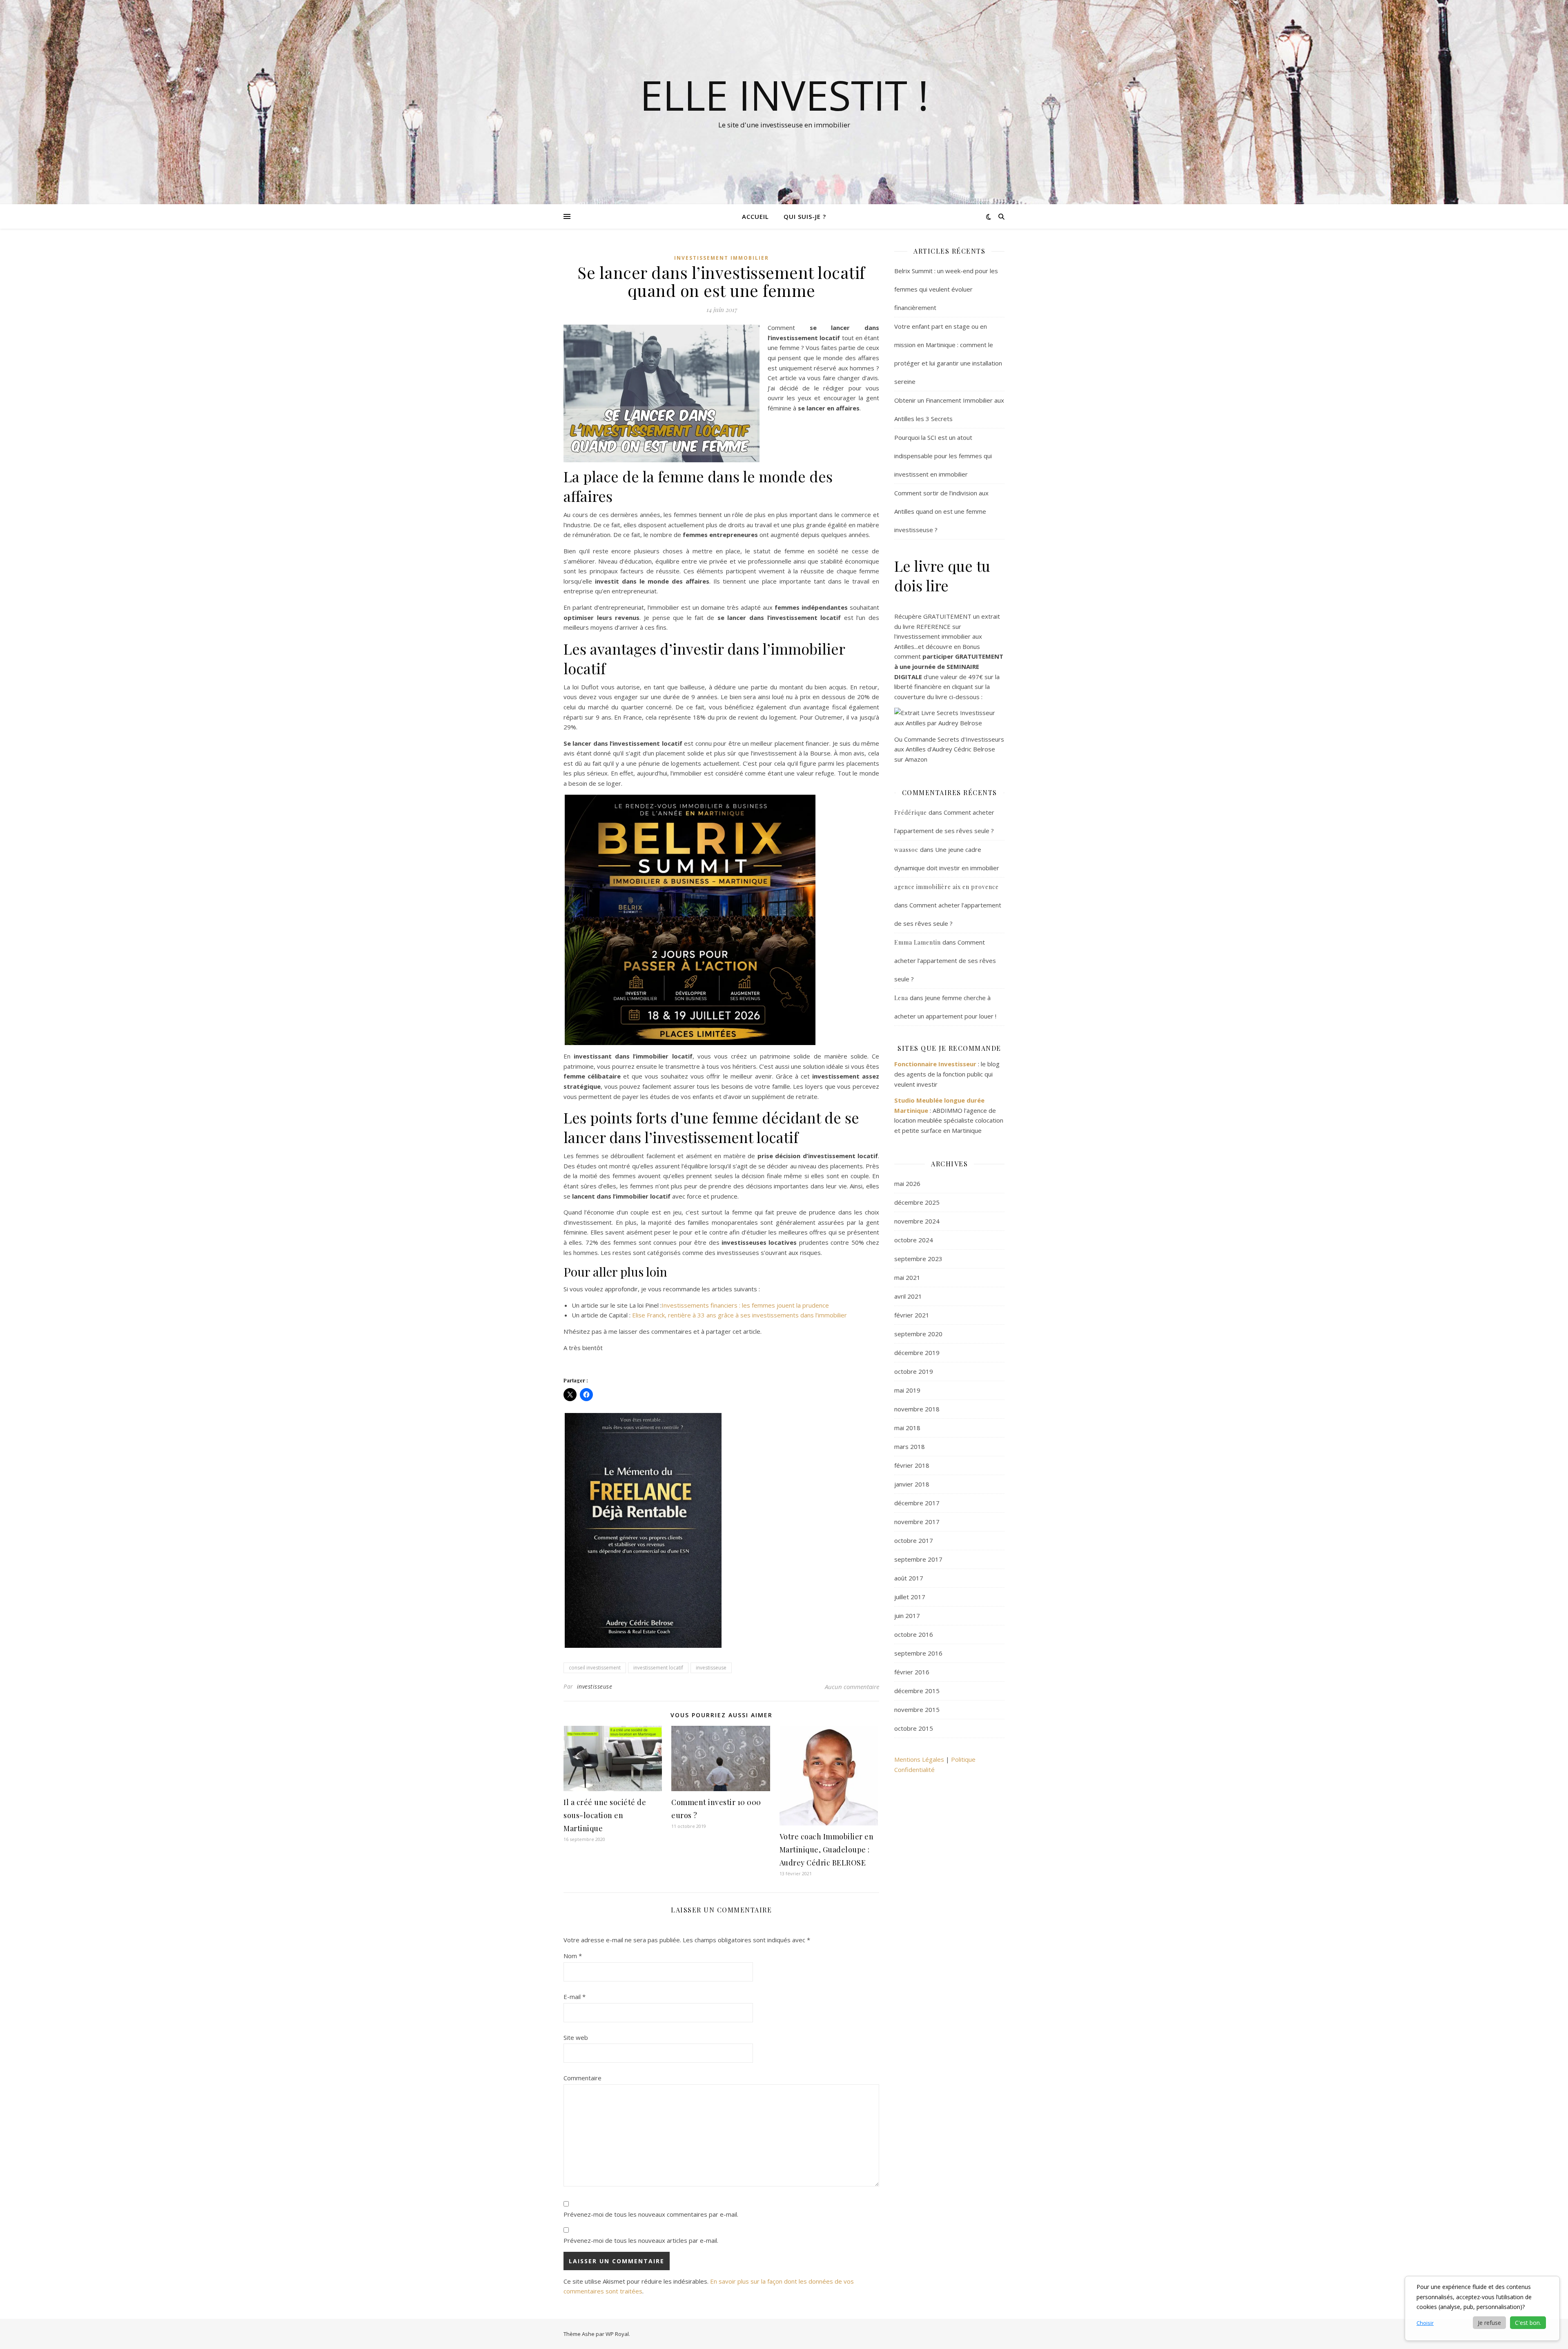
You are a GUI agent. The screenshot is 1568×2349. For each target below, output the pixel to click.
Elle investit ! (784, 95)
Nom (573, 1956)
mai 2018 (907, 1428)
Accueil (755, 216)
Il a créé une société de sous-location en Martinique (605, 1815)
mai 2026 (907, 1183)
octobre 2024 (914, 1240)
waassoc (906, 850)
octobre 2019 (914, 1371)
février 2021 (912, 1315)
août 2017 (909, 1578)
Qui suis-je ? (805, 216)
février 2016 (912, 1672)
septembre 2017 (918, 1559)
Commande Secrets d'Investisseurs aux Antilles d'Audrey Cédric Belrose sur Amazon (949, 749)
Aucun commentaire (852, 1687)
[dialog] (1482, 2308)
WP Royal (617, 2334)
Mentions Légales (919, 1759)
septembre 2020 (918, 1334)
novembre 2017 (917, 1522)
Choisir (1425, 2323)
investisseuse (711, 1668)
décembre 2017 (917, 1503)
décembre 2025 (917, 1202)
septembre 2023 (918, 1259)
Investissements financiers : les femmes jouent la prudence (745, 1305)
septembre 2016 (918, 1653)
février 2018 (912, 1465)
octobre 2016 (914, 1634)
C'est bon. (1528, 2323)
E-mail (575, 1997)
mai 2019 (907, 1390)
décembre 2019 (917, 1353)
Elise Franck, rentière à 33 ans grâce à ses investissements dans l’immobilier (739, 1315)
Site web (576, 2037)
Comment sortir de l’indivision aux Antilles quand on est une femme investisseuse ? (941, 511)
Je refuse (1489, 2323)
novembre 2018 (917, 1409)
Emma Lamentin (918, 942)
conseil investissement (595, 1668)
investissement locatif (658, 1668)
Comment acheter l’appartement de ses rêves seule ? (945, 961)
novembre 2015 (917, 1709)
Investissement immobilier (722, 258)
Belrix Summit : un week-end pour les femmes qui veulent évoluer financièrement (946, 289)
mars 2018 (910, 1446)
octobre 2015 (914, 1728)
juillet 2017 (910, 1597)
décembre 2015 (917, 1691)
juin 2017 (907, 1616)
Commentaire (582, 2078)
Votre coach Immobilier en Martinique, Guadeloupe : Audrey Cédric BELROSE (827, 1850)
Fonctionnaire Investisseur (935, 1064)
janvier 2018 (912, 1484)
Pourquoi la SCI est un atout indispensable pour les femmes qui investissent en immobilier (943, 456)
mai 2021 (907, 1277)
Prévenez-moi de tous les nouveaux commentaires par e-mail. (651, 2214)
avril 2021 (908, 1296)
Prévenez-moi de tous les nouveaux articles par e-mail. (641, 2240)
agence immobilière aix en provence (947, 887)
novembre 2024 (917, 1221)
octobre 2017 (914, 1540)
